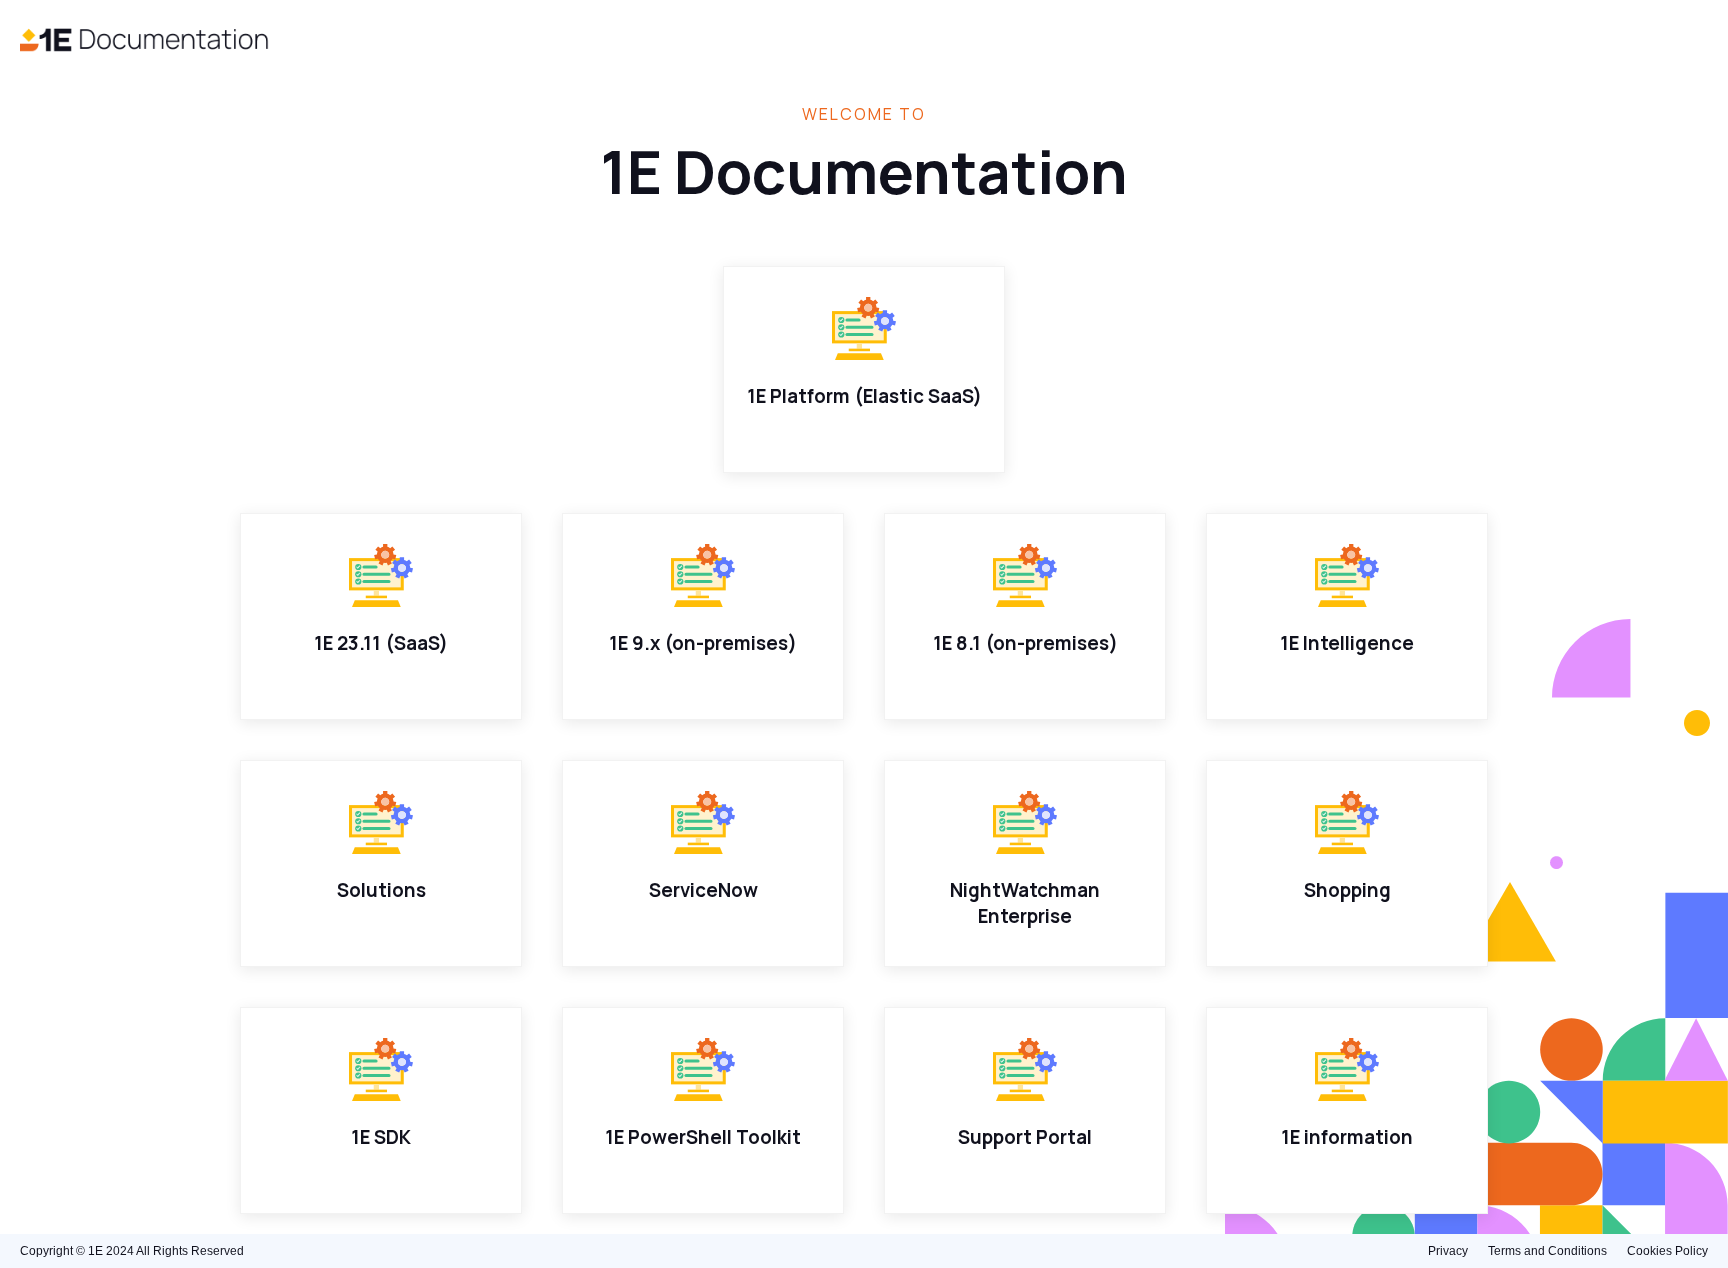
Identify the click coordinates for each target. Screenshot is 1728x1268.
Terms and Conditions (1547, 1251)
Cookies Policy (1667, 1251)
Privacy (1448, 1251)
